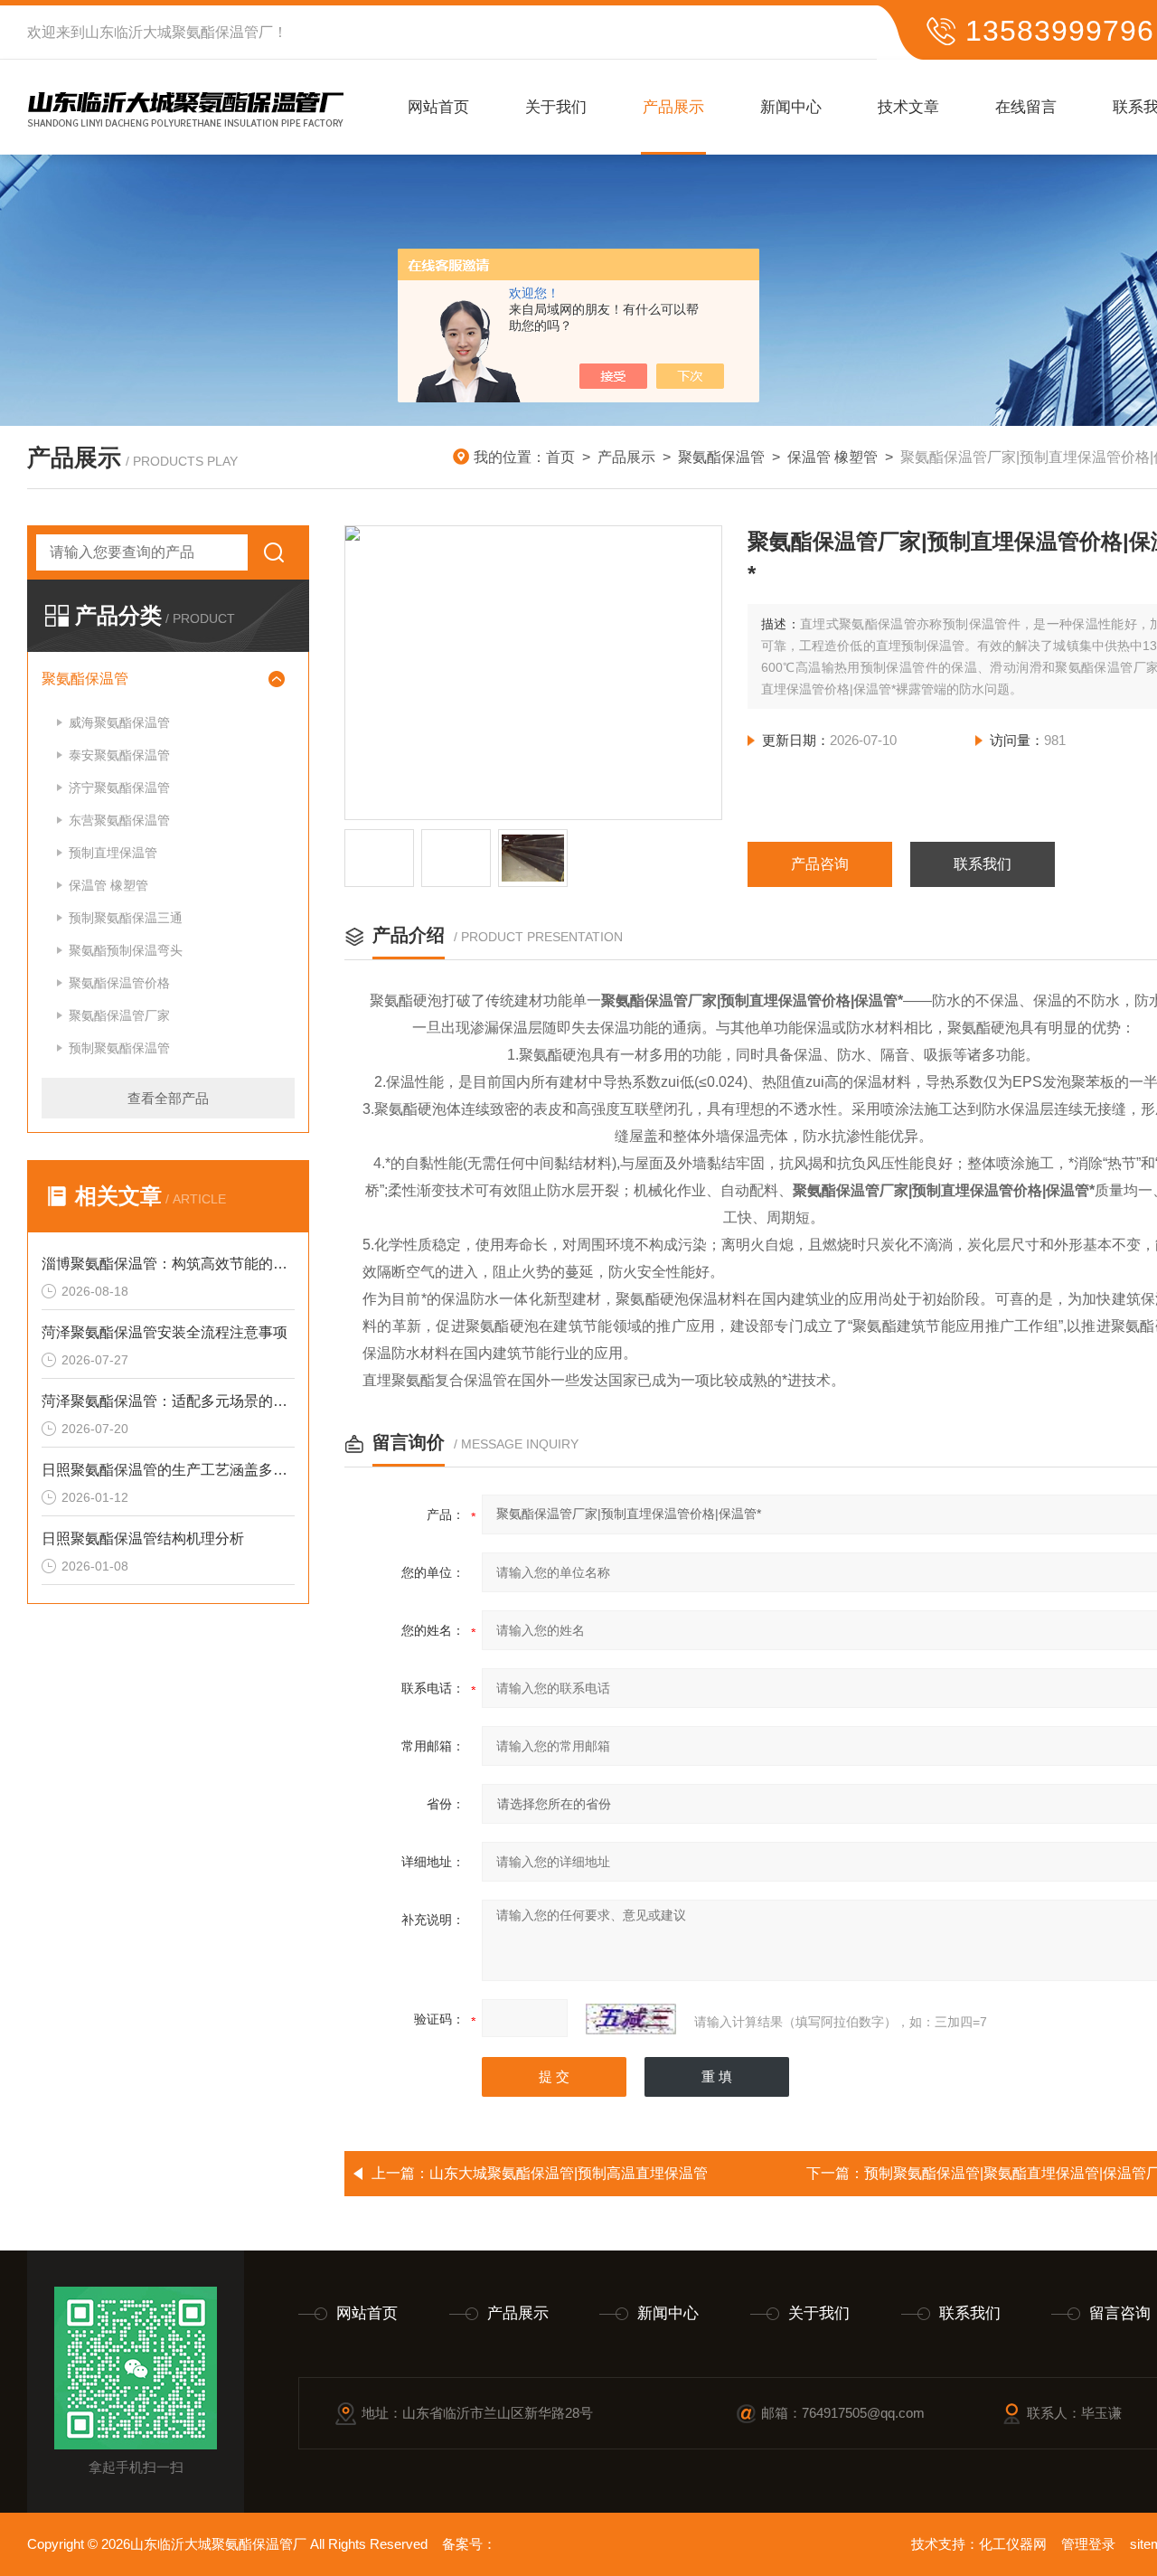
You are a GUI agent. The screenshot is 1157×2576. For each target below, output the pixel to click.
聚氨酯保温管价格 (119, 983)
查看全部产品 (168, 1098)
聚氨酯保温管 (721, 457)
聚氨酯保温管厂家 (119, 1015)
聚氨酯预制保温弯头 (126, 950)
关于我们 (556, 107)
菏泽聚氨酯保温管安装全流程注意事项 (165, 1332)
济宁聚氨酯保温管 (119, 788)
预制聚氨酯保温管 (119, 1048)
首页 (560, 457)
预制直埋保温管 (113, 853)
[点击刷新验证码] (631, 2019)
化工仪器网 (1013, 2544)
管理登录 (1088, 2544)
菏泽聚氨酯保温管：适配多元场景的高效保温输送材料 (168, 1401)
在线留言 (1026, 107)
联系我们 (983, 864)
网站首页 (438, 107)
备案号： (469, 2544)
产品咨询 (820, 864)
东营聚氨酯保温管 (119, 820)
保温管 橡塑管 (832, 457)
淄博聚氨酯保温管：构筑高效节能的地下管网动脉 (168, 1264)
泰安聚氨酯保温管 (119, 755)
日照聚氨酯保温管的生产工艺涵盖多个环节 (168, 1470)
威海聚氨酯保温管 (119, 722)
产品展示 (673, 107)
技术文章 (908, 107)
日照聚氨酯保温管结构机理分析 (143, 1538)
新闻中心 (791, 107)
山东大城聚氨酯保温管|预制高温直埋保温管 (569, 2173)
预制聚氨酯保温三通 (126, 918)
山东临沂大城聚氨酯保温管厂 (179, 32)
